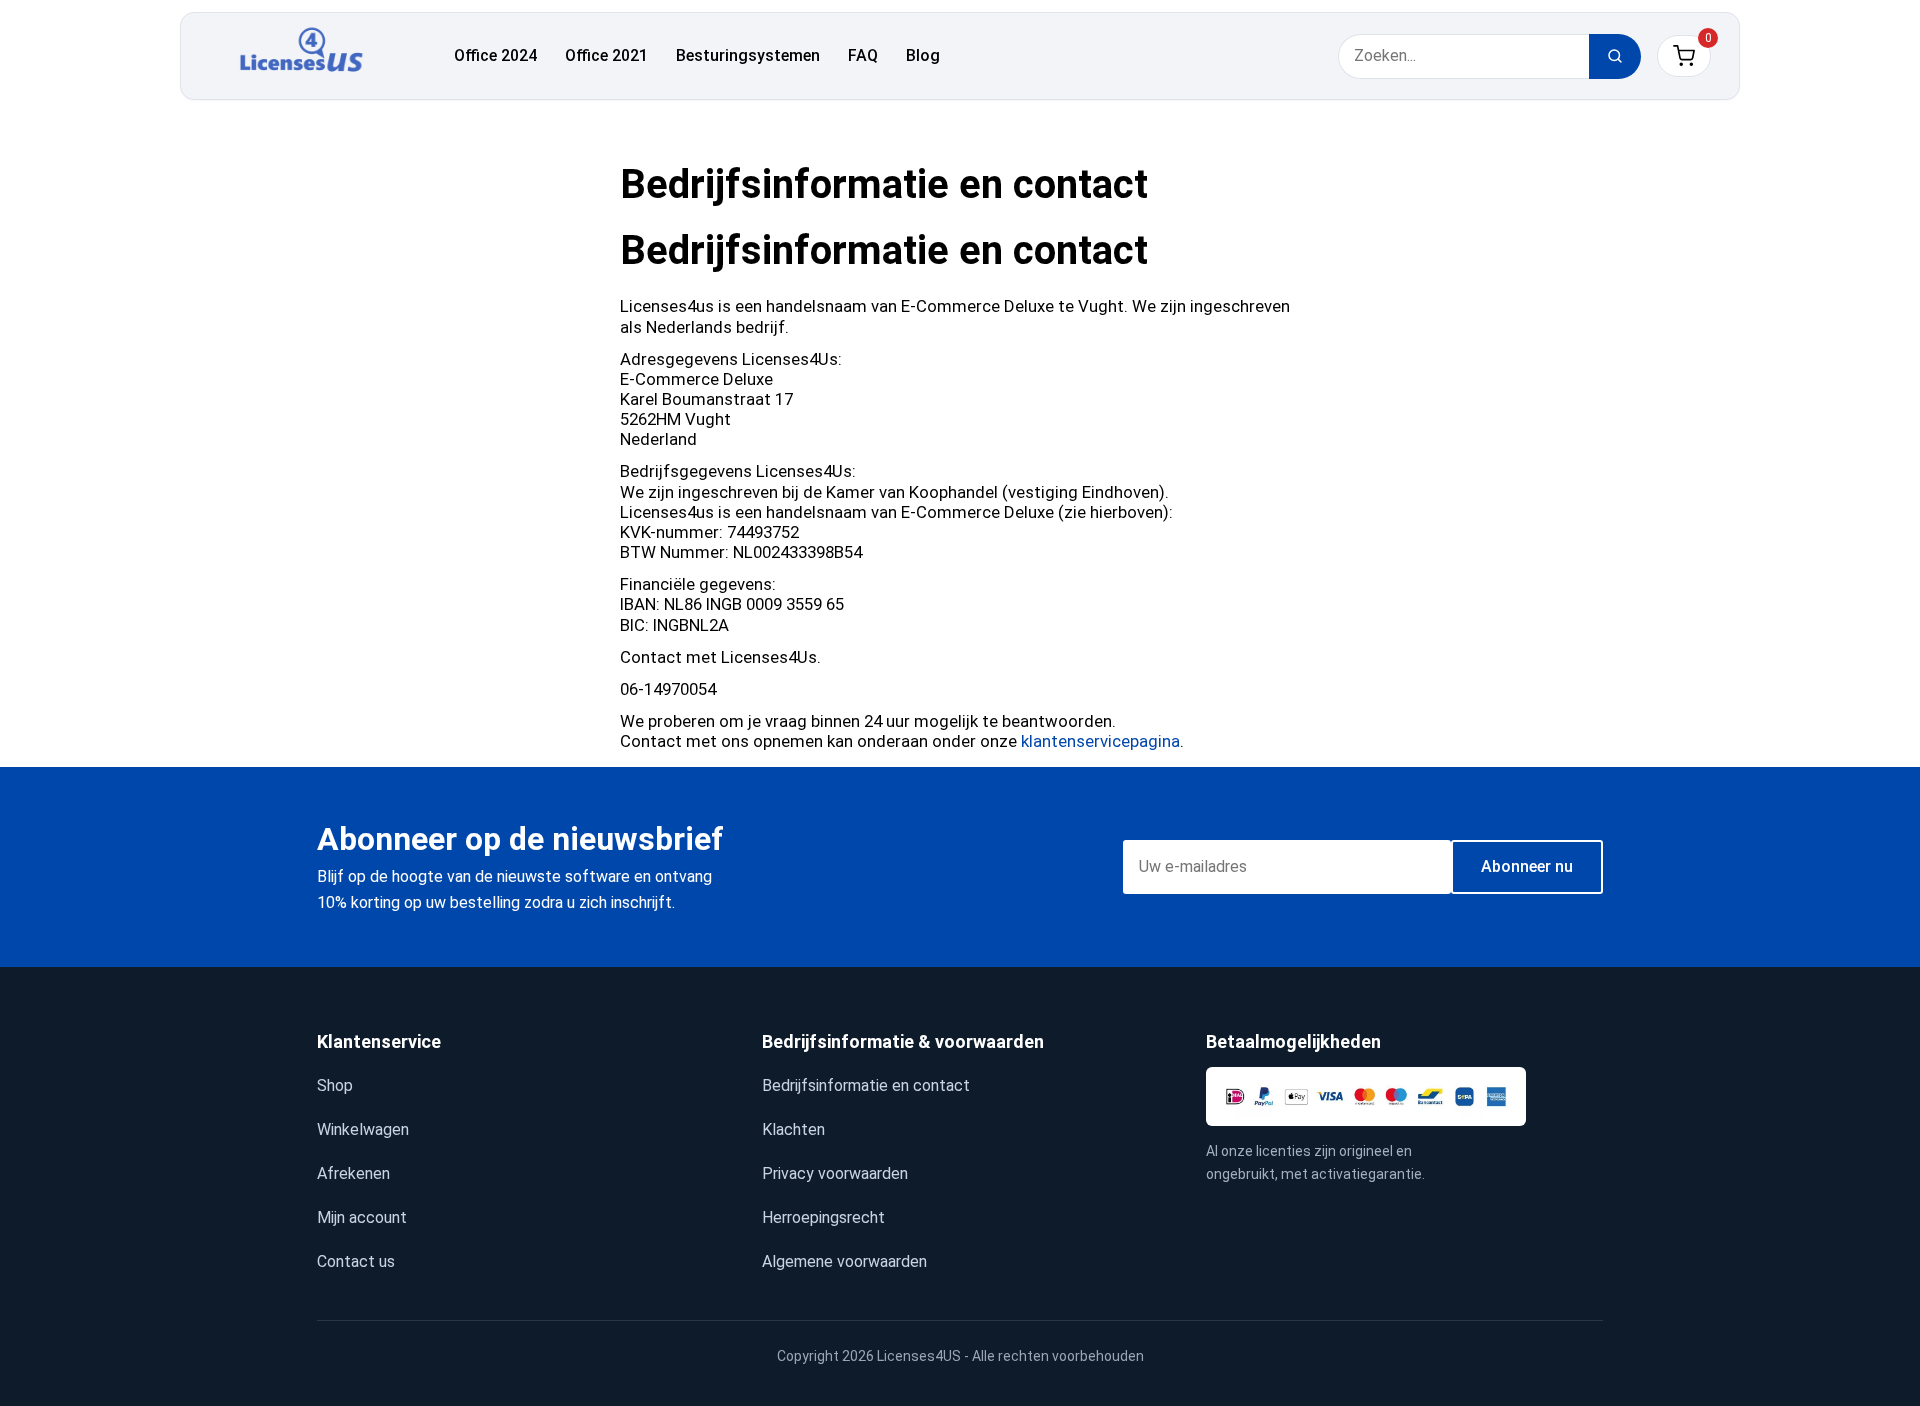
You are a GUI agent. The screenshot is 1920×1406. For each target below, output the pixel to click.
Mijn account (362, 1217)
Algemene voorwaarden (844, 1261)
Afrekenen (353, 1173)
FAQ (863, 55)
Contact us (356, 1261)
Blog (923, 55)
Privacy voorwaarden (835, 1173)
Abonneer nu (1527, 866)
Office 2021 (606, 55)
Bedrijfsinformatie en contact (866, 1085)
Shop (335, 1085)
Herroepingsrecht (823, 1217)
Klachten (793, 1129)
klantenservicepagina (1100, 741)
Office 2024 (495, 55)
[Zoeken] (1615, 56)
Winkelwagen (363, 1129)
